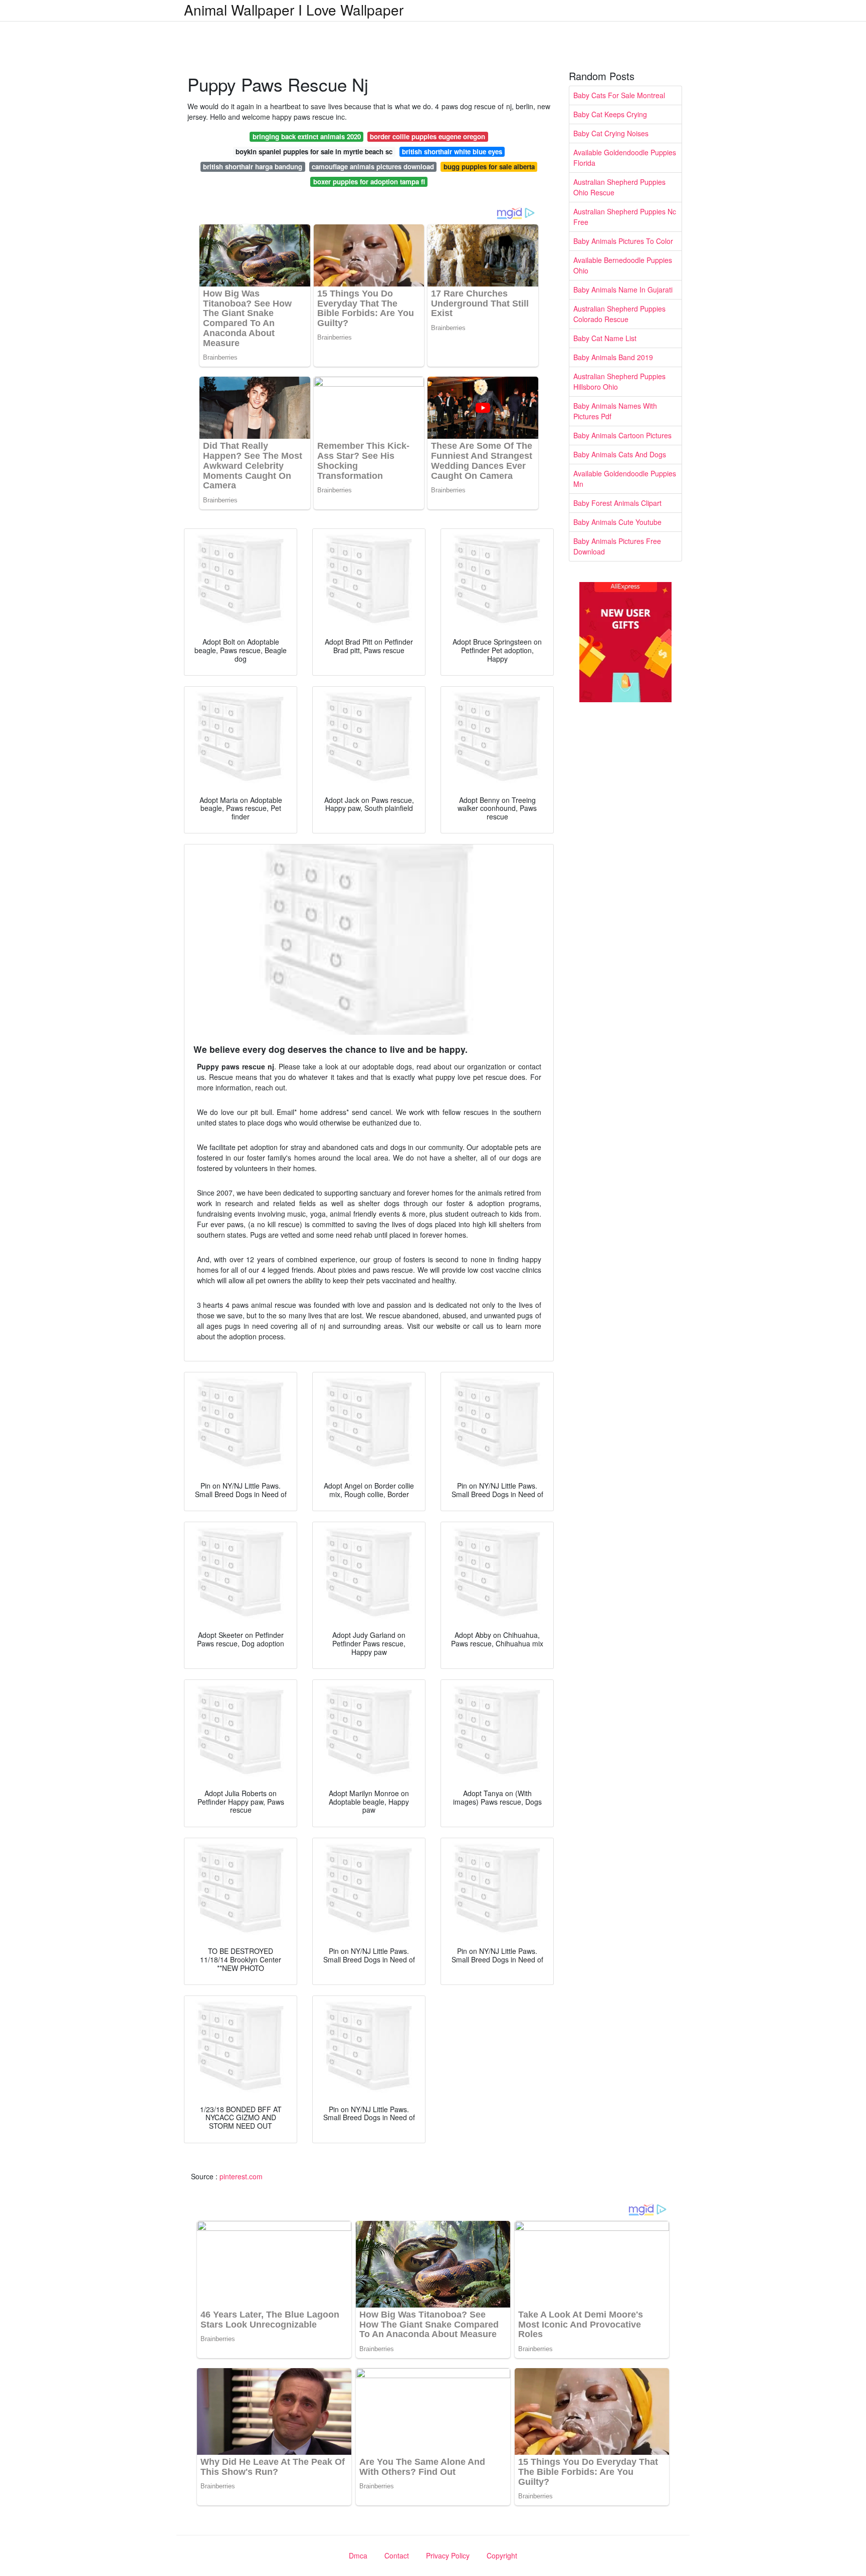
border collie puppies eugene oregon (427, 136)
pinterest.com (241, 2176)
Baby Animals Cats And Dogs (620, 454)
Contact (397, 2555)
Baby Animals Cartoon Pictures (622, 435)
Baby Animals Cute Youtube (617, 522)
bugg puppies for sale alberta (489, 167)
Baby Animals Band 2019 (613, 357)
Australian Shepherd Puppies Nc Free (625, 217)
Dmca (358, 2555)
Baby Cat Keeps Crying (610, 114)
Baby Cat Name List (605, 338)
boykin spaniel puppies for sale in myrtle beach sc (314, 152)
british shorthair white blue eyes (452, 152)
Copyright (502, 2555)
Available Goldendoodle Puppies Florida (625, 158)
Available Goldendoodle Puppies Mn (625, 479)
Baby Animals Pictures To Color (623, 241)
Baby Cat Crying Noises (611, 133)
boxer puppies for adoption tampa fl (369, 182)
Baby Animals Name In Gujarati (623, 290)
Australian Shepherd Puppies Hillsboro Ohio (619, 381)
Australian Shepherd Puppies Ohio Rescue (619, 187)
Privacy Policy (448, 2555)
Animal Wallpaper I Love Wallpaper (294, 10)
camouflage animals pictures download (373, 167)
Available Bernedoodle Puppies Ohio (623, 265)
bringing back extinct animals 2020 (307, 136)
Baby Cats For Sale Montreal (619, 95)
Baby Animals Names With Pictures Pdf (615, 411)
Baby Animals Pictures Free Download (617, 546)
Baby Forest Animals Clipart (617, 503)
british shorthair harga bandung (253, 167)
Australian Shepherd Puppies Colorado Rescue (619, 314)
